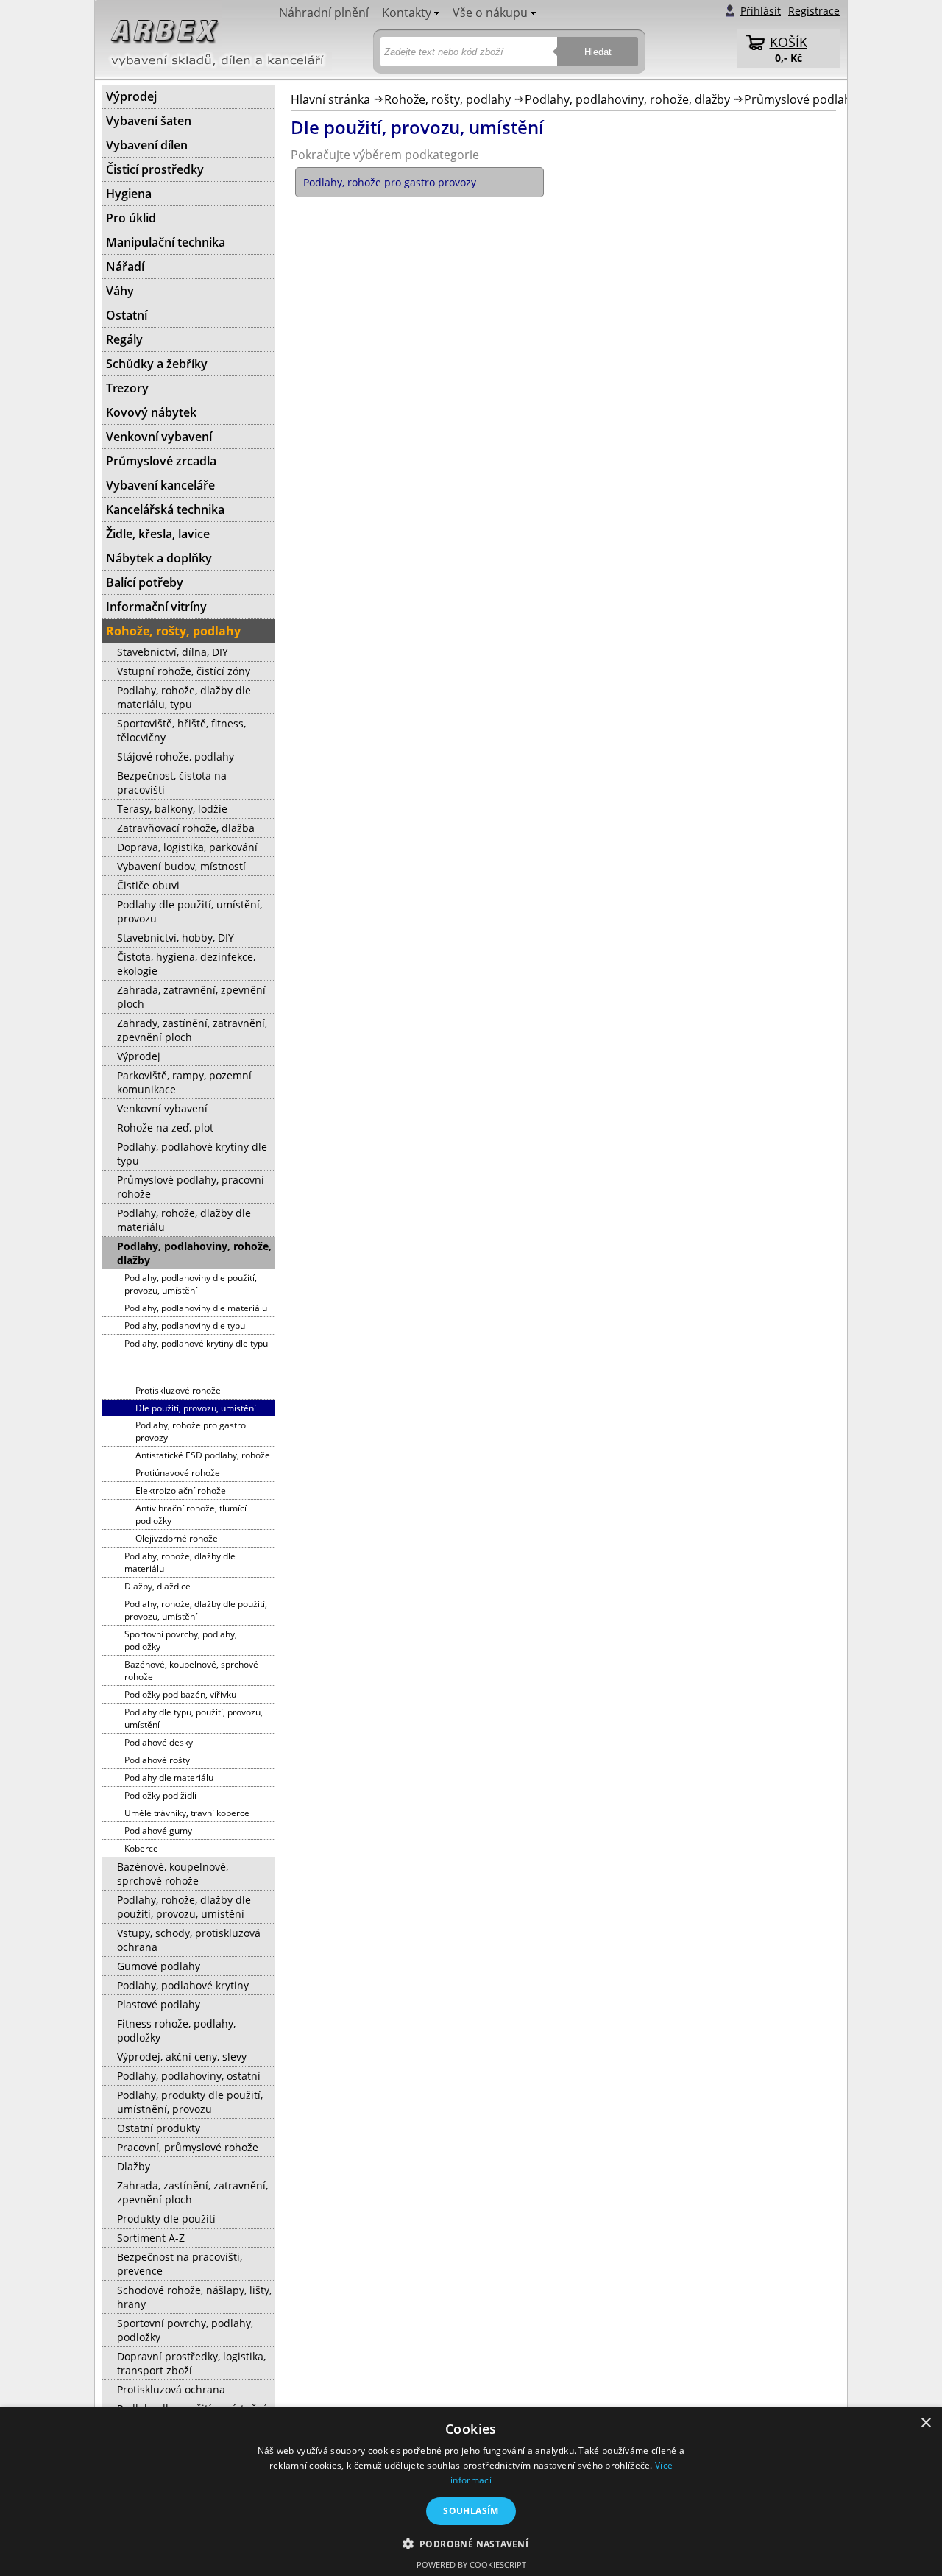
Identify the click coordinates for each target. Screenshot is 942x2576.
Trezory (127, 388)
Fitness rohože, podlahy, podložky (176, 2030)
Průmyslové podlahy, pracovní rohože (191, 1187)
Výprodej (131, 96)
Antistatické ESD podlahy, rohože (203, 1455)
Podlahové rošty (157, 1760)
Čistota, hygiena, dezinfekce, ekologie (186, 964)
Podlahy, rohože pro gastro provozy (191, 1431)
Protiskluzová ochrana (171, 2389)
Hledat (598, 52)
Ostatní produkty (159, 2128)
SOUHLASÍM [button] (471, 2511)
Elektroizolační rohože (181, 1490)
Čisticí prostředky (155, 169)
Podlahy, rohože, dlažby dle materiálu (184, 1220)
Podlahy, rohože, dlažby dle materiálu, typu (184, 697)
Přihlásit (761, 11)
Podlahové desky (159, 1742)
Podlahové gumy (158, 1831)
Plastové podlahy (159, 2004)
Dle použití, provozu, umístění (196, 1408)
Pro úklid (131, 218)
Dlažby (134, 2166)
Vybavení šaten (149, 121)
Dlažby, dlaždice (157, 1586)
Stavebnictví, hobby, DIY (176, 938)
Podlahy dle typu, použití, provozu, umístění (194, 1718)
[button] (471, 2543)
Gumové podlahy (159, 1966)
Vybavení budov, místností (181, 866)
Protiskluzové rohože (178, 1390)
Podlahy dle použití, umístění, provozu (190, 911)
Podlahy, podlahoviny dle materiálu (196, 1308)
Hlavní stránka (330, 99)
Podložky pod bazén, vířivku (180, 1694)
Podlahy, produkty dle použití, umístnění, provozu (190, 2102)
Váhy (120, 291)
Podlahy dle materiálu (169, 1778)
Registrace (814, 11)
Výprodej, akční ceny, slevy (182, 2057)
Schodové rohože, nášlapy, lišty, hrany (194, 2297)
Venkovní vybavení (159, 437)
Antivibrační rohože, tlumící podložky (191, 1514)
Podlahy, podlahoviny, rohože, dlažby (627, 99)
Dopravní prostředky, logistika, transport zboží (191, 2363)
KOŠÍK (789, 42)
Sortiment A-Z (151, 2238)
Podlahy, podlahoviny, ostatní (189, 2076)
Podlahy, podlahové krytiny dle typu (192, 1154)
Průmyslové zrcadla (161, 461)
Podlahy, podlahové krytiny (183, 1985)
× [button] (925, 2423)
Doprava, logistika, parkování (187, 847)
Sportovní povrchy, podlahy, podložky (181, 1640)
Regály (124, 339)
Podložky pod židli (160, 1795)
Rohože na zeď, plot (165, 1128)
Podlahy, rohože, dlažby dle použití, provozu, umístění (196, 1610)
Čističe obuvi (148, 885)
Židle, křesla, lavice (158, 534)
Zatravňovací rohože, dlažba (186, 828)
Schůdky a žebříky (157, 364)
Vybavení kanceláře (160, 485)
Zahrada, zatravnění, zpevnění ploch (191, 997)
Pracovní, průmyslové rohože (188, 2147)
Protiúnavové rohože (178, 1473)
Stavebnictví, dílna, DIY (173, 652)
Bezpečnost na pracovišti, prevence (180, 2264)
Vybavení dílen (147, 145)
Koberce (141, 1848)
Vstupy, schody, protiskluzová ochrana (189, 1940)
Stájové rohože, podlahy (176, 756)
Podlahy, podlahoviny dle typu (185, 1326)
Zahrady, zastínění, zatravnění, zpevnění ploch (192, 1030)
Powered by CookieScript (471, 2565)
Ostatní (127, 315)
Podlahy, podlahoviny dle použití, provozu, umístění (191, 1284)
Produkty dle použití (166, 2219)
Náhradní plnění (324, 13)
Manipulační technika (166, 242)
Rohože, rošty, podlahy (447, 99)
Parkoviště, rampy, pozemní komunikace (184, 1082)
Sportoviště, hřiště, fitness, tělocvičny (181, 730)
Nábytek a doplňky (159, 558)
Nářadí (125, 267)
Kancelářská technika (165, 509)
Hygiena (129, 194)
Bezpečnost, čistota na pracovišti (172, 783)
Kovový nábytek (151, 412)
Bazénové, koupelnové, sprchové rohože (191, 1670)
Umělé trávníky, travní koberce (187, 1813)
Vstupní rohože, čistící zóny (184, 671)
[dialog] (471, 2492)
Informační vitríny (156, 607)
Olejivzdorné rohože (177, 1538)
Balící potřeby (145, 582)
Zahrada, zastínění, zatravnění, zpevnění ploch (192, 2192)
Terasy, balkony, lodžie (172, 809)
